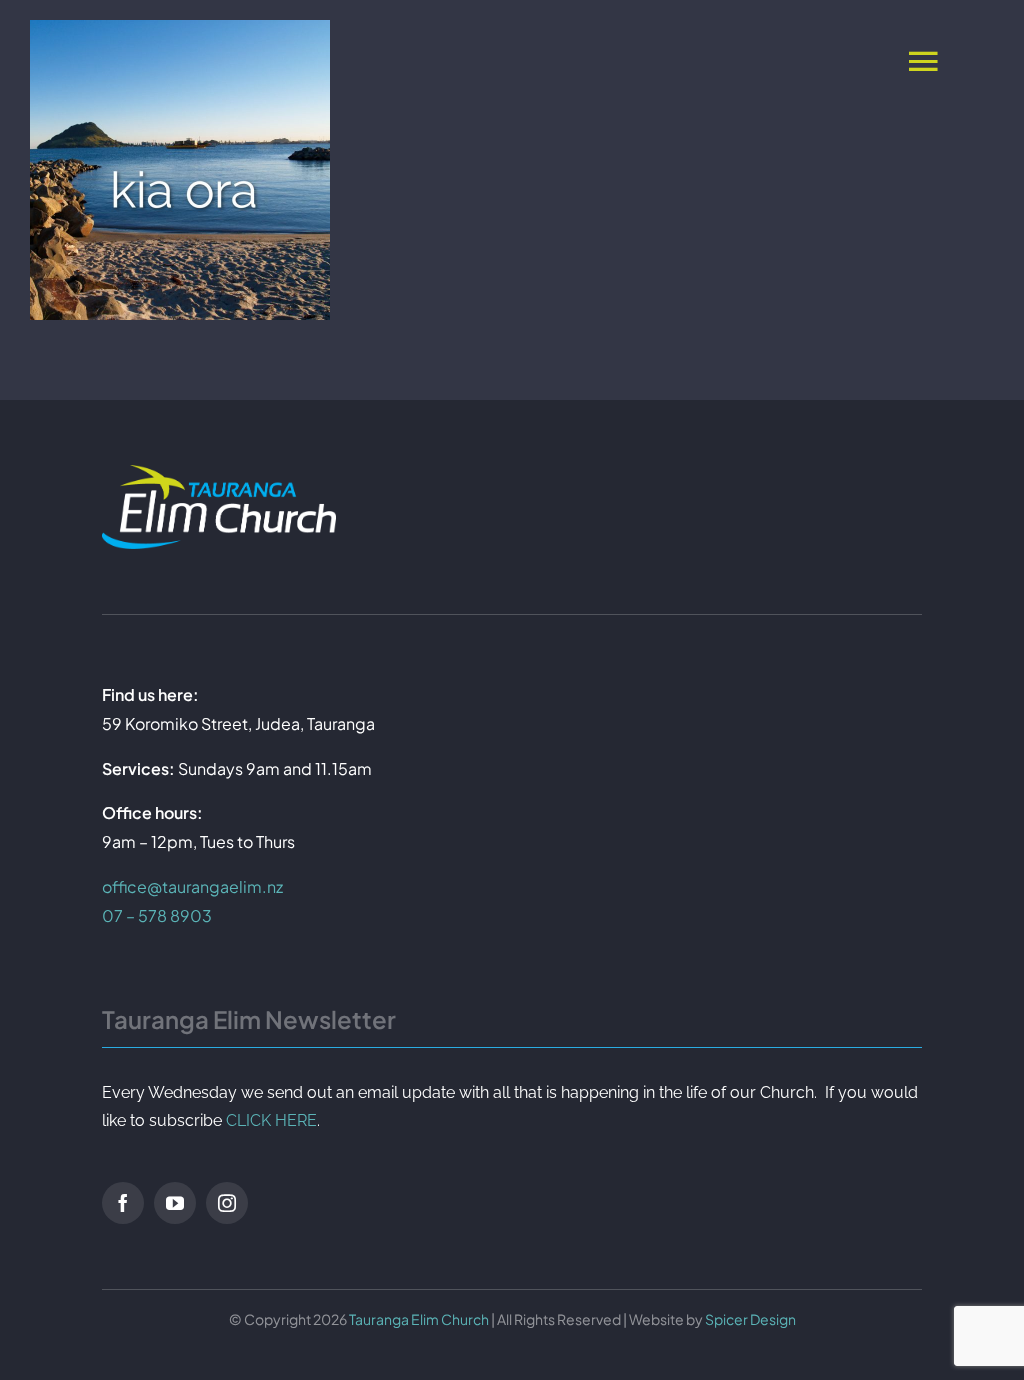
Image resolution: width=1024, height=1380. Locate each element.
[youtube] (175, 1203)
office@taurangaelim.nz (192, 886)
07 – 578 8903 (157, 915)
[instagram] (227, 1203)
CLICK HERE (271, 1120)
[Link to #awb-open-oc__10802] (923, 60)
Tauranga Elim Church (419, 1319)
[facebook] (123, 1203)
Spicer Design (750, 1319)
